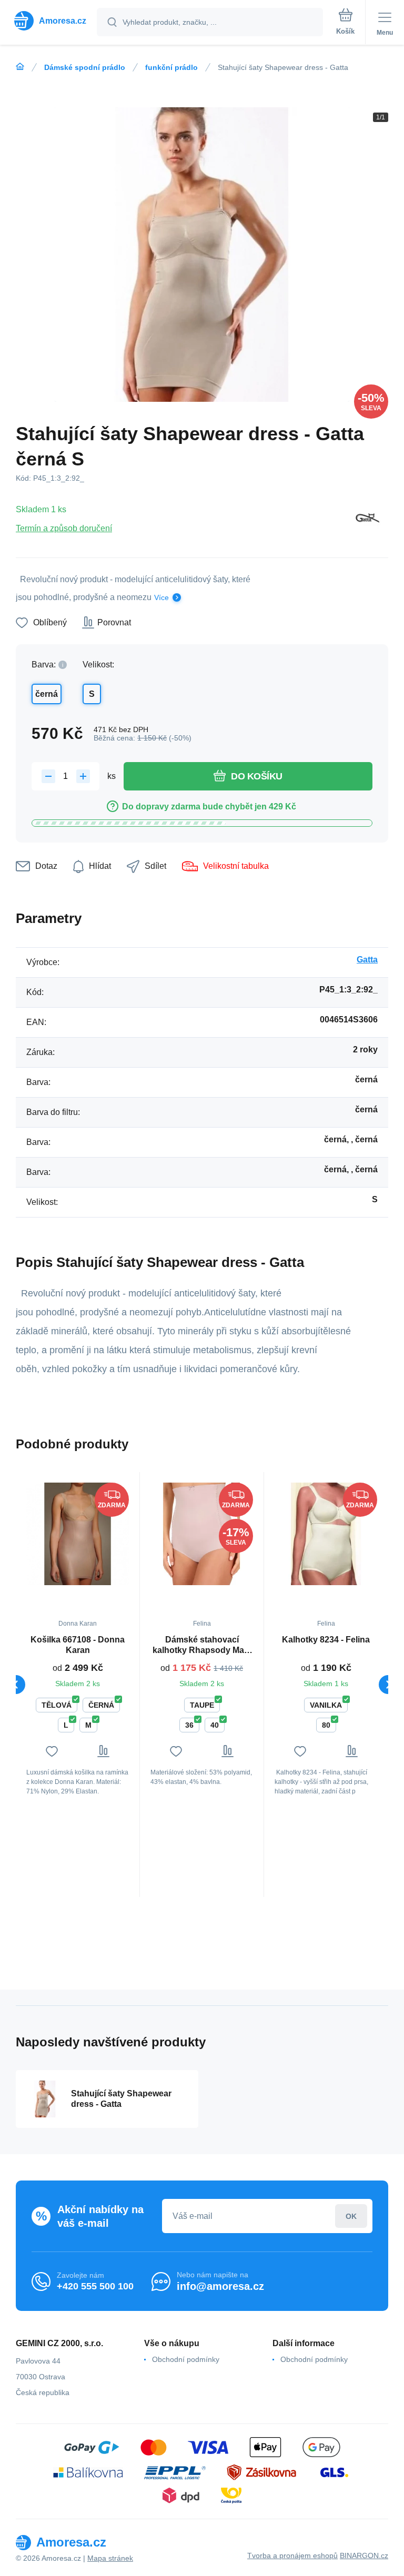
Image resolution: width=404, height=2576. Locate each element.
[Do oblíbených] (52, 1751)
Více (161, 597)
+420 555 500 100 (95, 2286)
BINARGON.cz (364, 2555)
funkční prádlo (171, 67)
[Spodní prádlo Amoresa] (20, 67)
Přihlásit (351, 2216)
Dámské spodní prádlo (85, 67)
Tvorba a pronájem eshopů (292, 2555)
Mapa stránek (110, 2558)
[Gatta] (368, 519)
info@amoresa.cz (220, 2286)
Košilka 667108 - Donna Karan (78, 1645)
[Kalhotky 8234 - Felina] (326, 1534)
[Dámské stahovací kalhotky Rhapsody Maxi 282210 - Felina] (202, 1534)
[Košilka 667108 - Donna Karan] (78, 1534)
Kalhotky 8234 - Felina (326, 1640)
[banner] (49, 21)
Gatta (367, 960)
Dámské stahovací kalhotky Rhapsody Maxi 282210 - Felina (202, 1645)
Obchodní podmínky (186, 2359)
